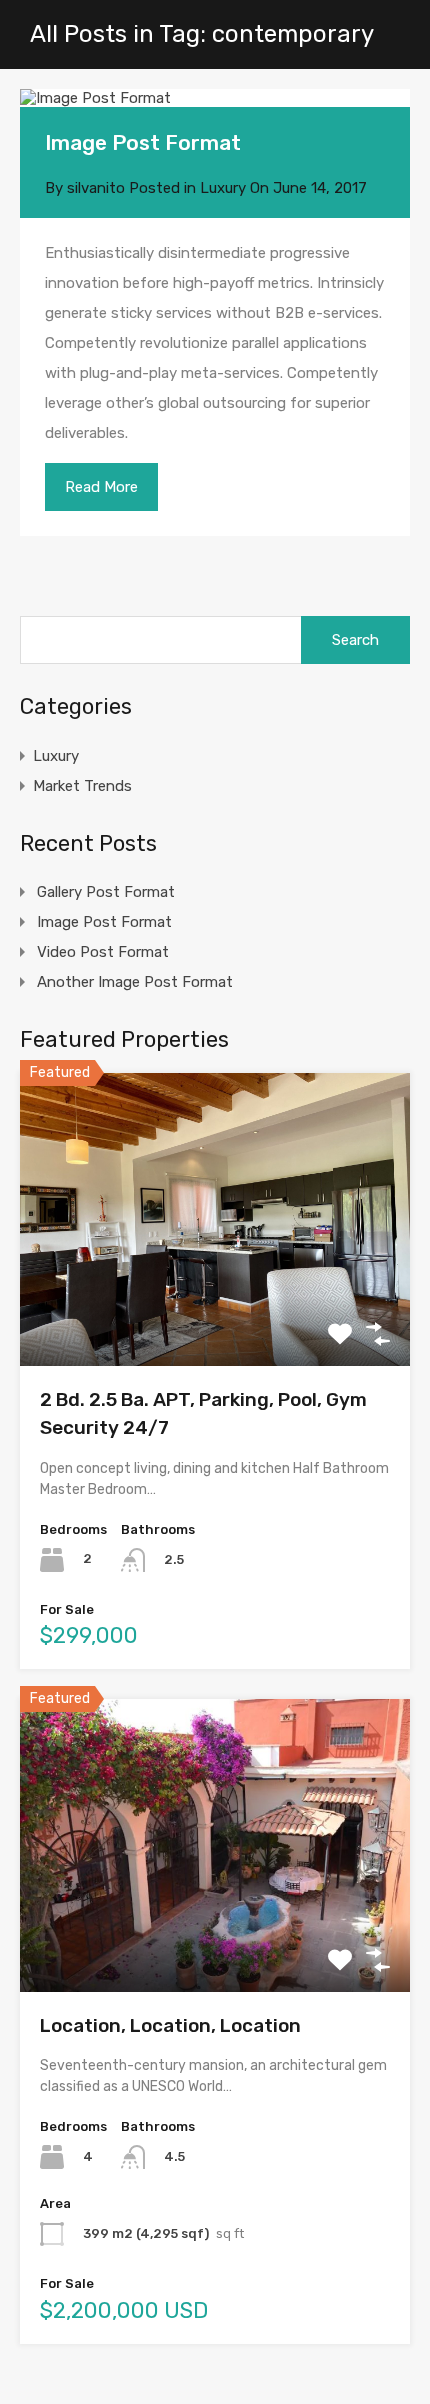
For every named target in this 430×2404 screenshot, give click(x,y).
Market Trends (82, 786)
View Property (215, 1307)
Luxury (223, 188)
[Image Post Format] (215, 98)
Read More (101, 487)
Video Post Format (103, 952)
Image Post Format (143, 142)
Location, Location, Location (170, 2025)
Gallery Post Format (106, 892)
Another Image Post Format (135, 982)
